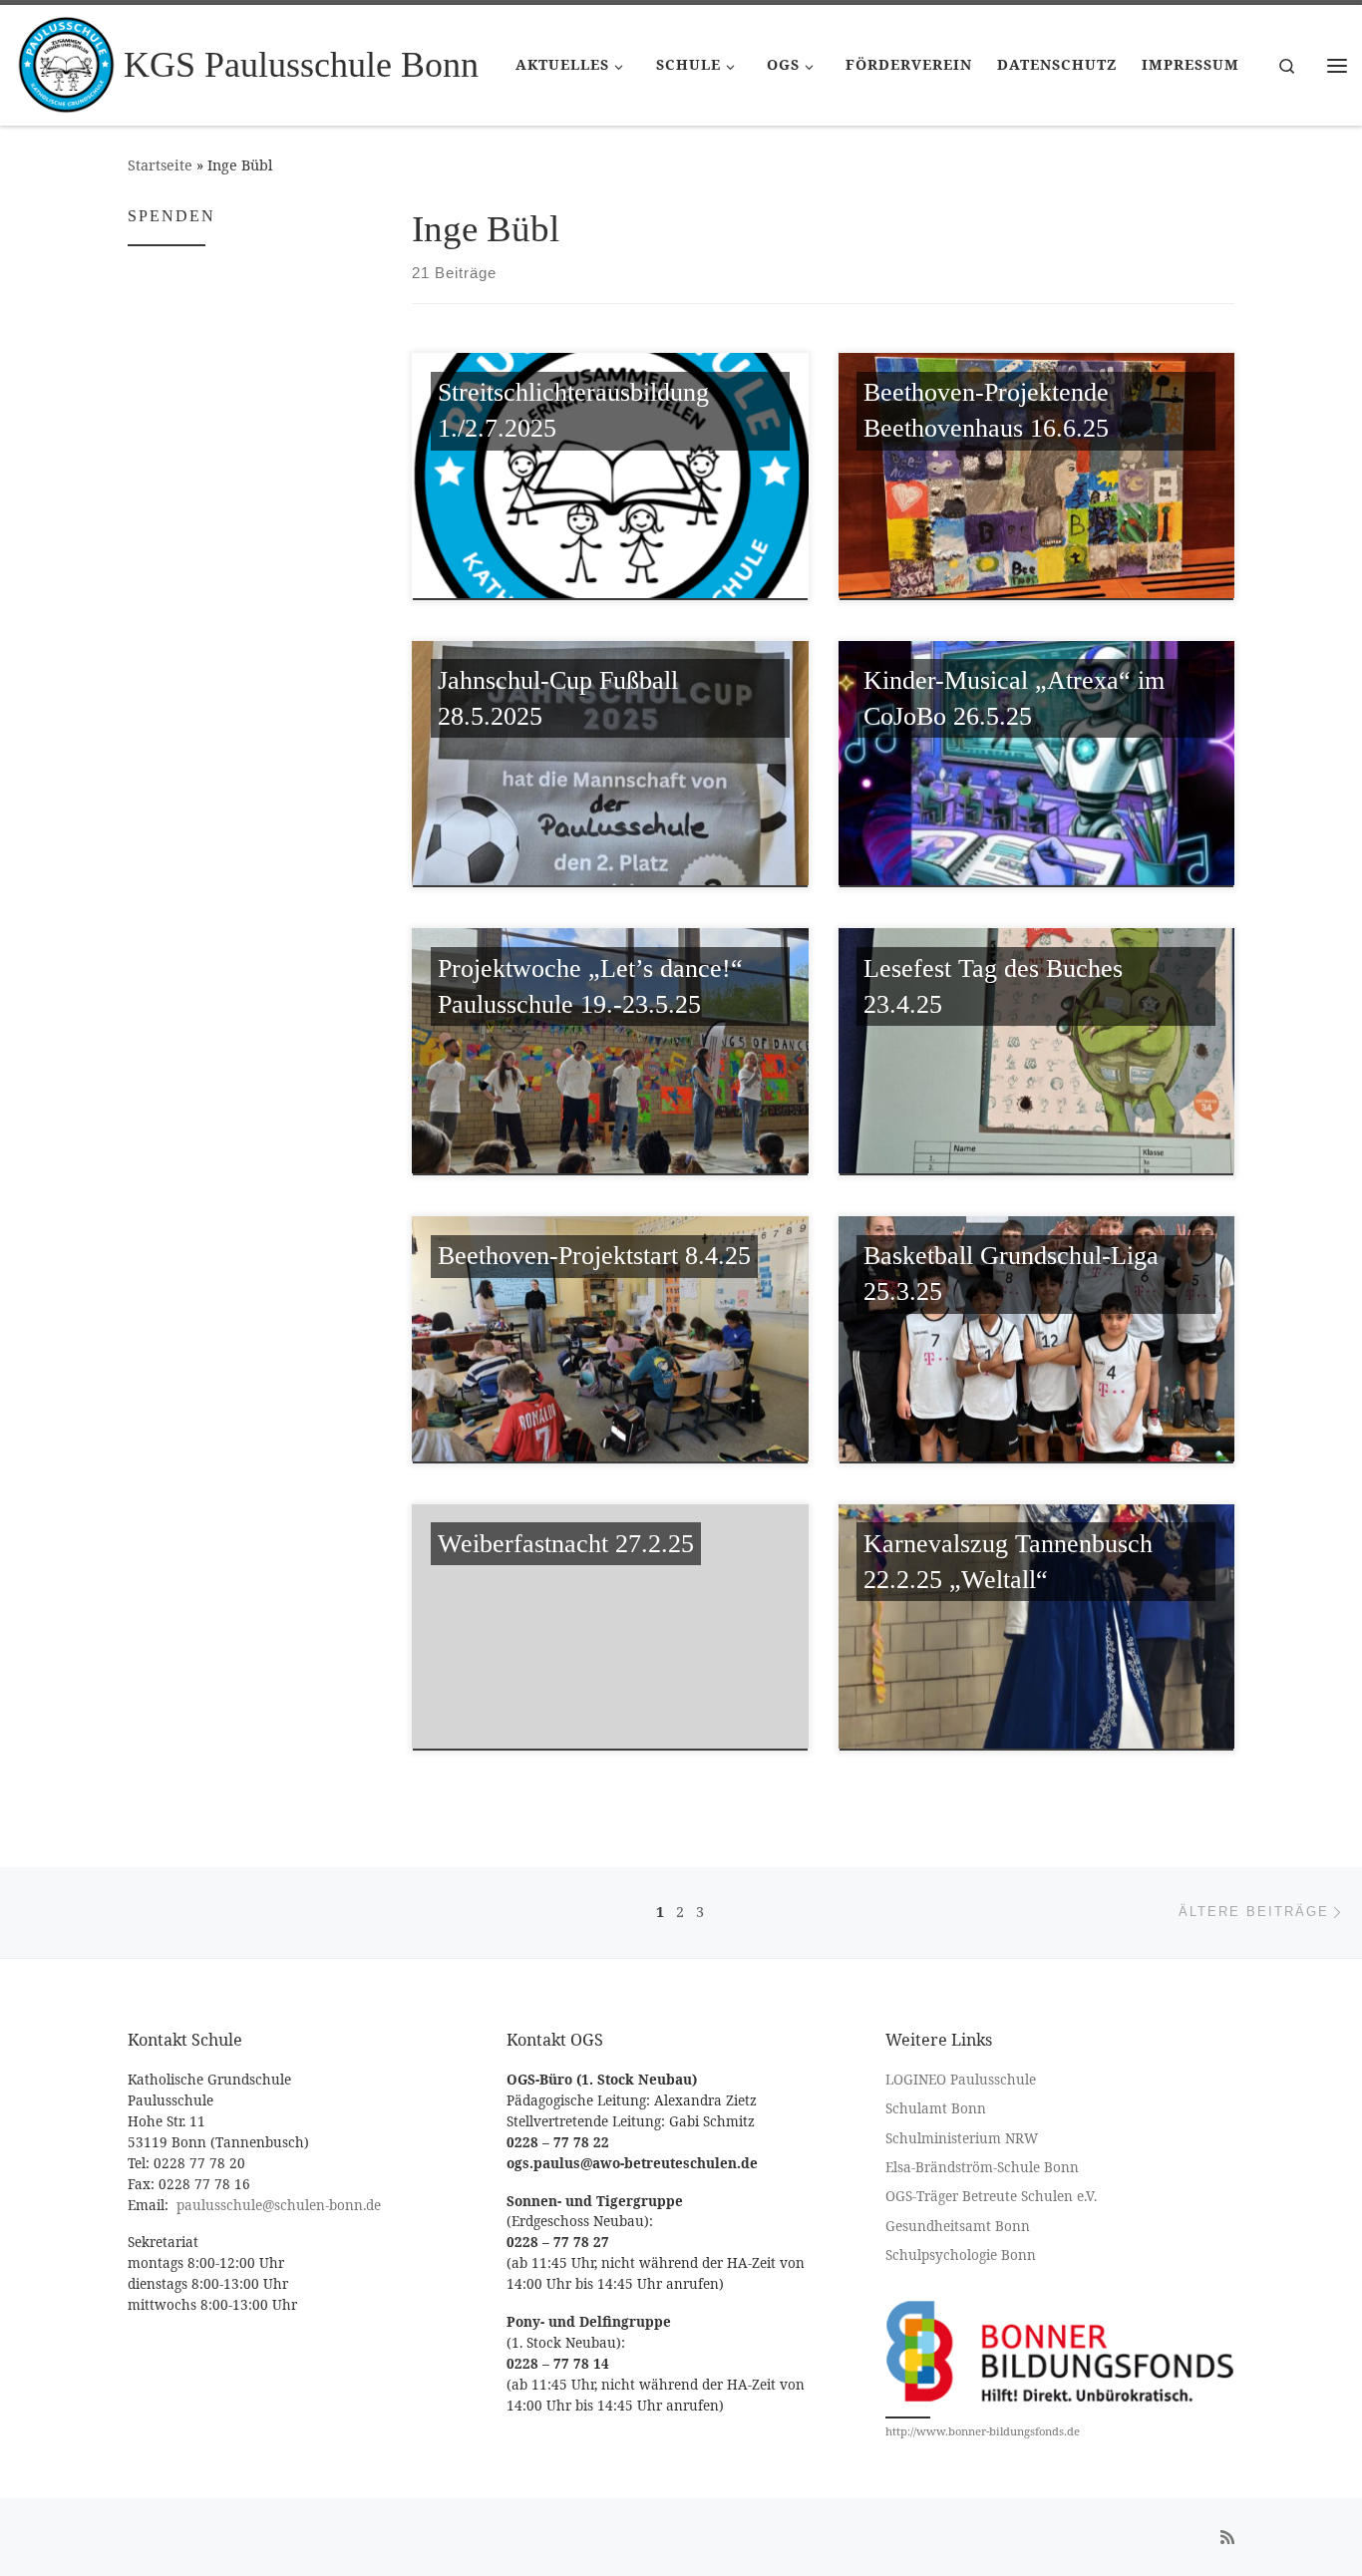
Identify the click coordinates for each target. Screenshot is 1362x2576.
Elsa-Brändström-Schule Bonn (982, 2167)
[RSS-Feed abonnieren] (1227, 2538)
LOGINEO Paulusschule (961, 2080)
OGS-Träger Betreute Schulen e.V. (991, 2196)
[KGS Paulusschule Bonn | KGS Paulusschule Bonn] (66, 62)
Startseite (160, 165)
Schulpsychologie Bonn (961, 2255)
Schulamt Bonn (936, 2108)
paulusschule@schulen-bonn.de (279, 2205)
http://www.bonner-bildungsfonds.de (983, 2431)
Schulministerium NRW (962, 2138)
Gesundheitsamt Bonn (958, 2226)
